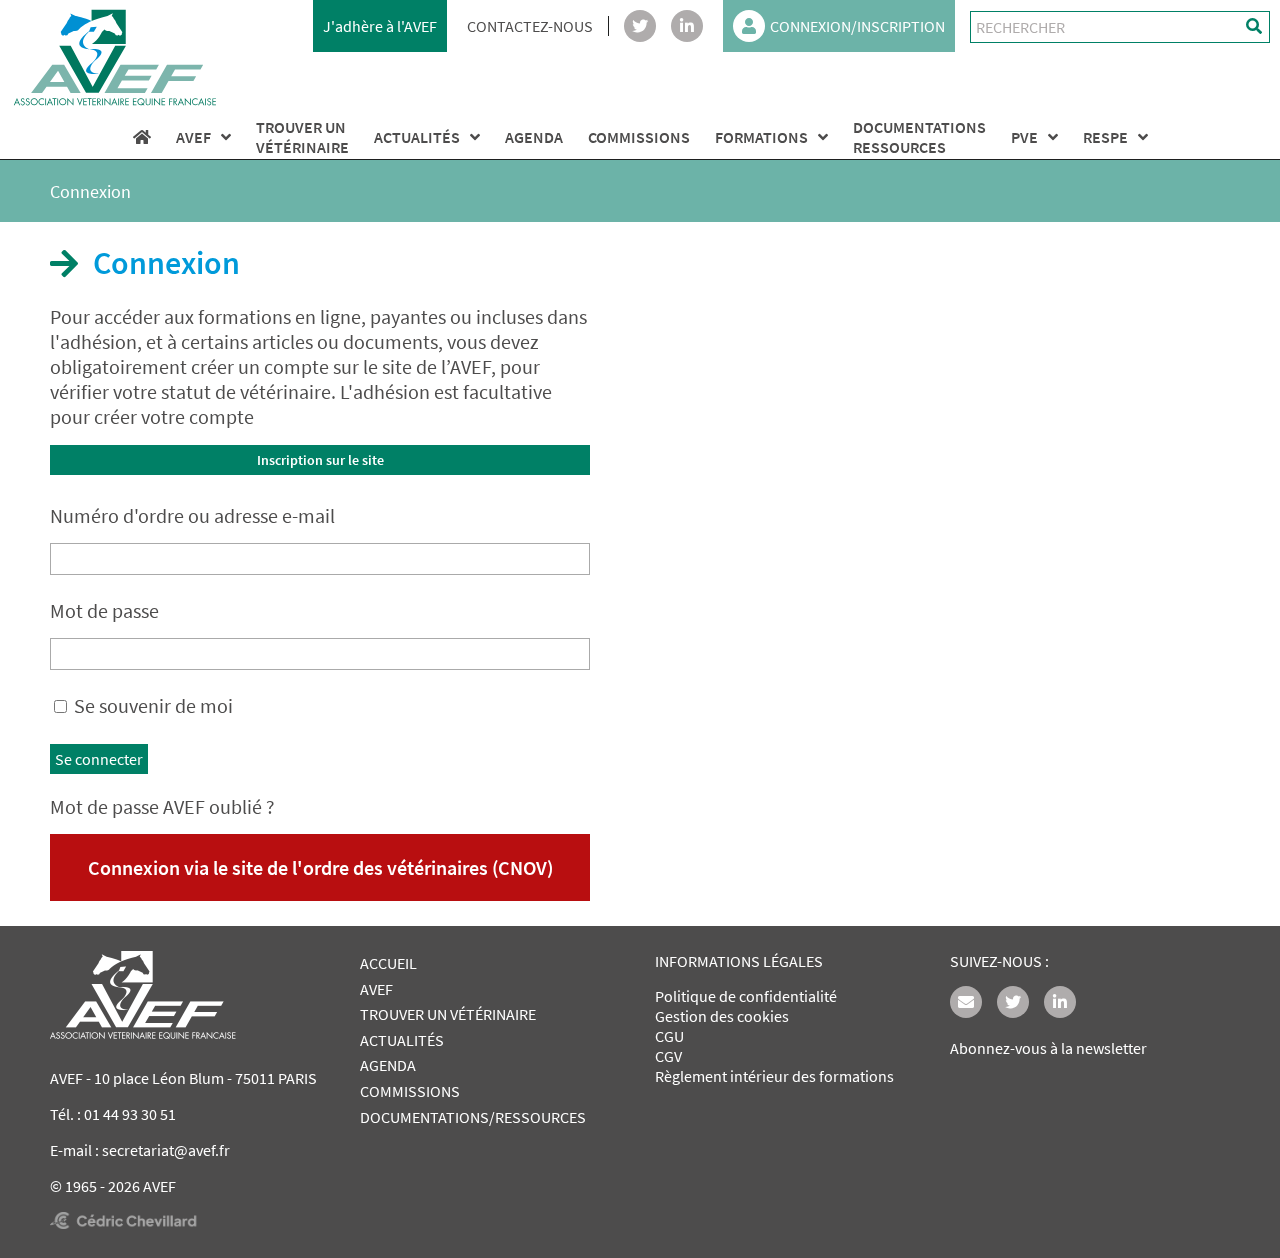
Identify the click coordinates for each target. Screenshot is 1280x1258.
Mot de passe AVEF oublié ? (162, 806)
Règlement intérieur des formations (774, 1076)
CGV (668, 1056)
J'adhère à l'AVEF (380, 26)
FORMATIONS (761, 137)
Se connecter (99, 759)
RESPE (1105, 137)
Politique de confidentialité (746, 996)
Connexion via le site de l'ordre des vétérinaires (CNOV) (320, 867)
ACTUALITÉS (417, 137)
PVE (1024, 137)
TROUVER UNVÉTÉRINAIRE (302, 137)
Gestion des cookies (722, 1016)
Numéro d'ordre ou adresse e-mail (192, 515)
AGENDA (534, 137)
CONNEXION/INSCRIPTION (857, 26)
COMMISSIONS (639, 137)
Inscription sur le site (320, 460)
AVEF (193, 137)
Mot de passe (104, 610)
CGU (669, 1036)
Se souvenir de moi (153, 705)
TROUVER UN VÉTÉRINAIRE (448, 1014)
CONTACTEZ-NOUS (530, 26)
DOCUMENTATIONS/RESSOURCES (473, 1117)
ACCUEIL (388, 963)
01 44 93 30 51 (130, 1114)
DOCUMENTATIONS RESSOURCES (919, 137)
